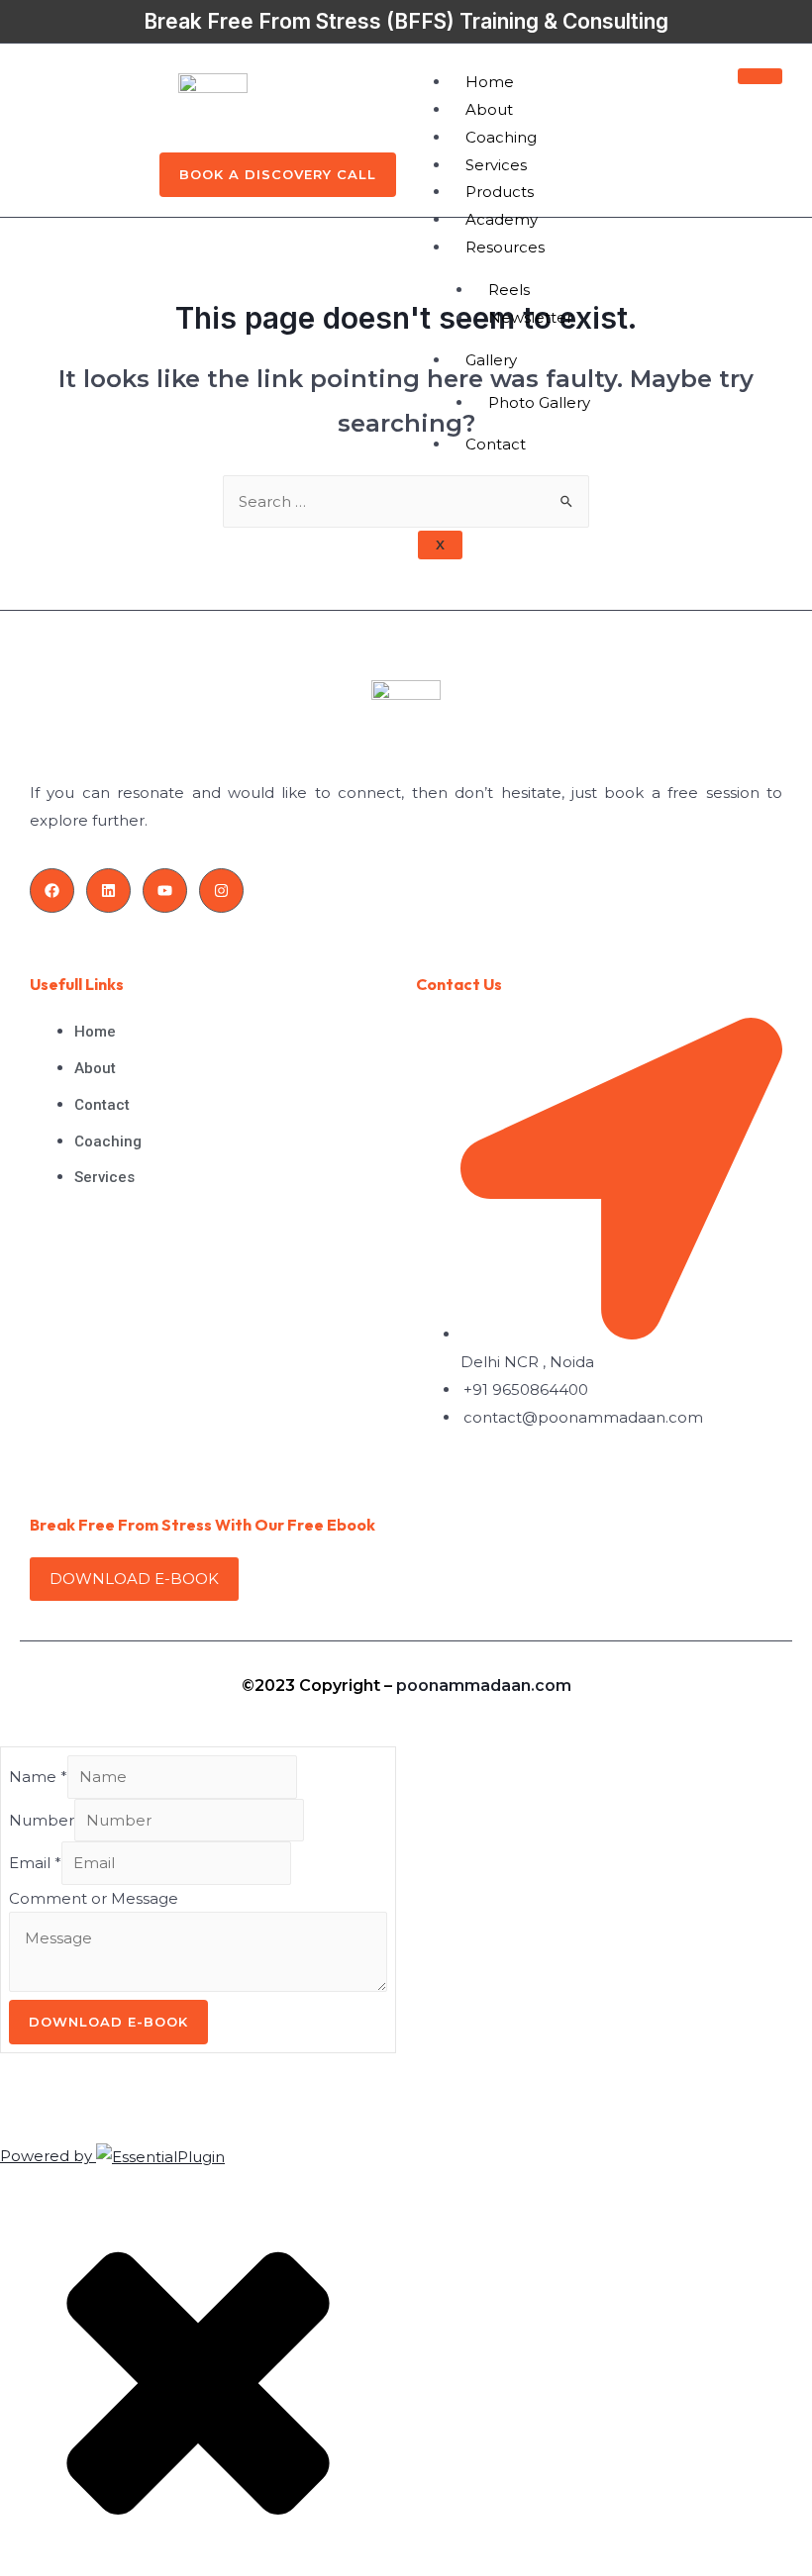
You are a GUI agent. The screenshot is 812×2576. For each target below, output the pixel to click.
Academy (502, 219)
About (489, 109)
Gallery (491, 360)
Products (500, 192)
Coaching (501, 137)
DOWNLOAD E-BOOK (134, 1579)
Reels (509, 290)
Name (38, 1777)
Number (42, 1820)
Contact (496, 444)
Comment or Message (94, 1898)
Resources (505, 247)
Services (496, 165)
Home (490, 82)
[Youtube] (165, 891)
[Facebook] (52, 891)
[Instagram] (221, 891)
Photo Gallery (539, 402)
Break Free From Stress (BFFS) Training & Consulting (406, 21)
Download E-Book (108, 2022)
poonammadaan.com (484, 1685)
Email (35, 1863)
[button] (278, 175)
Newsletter (530, 317)
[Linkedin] (108, 891)
